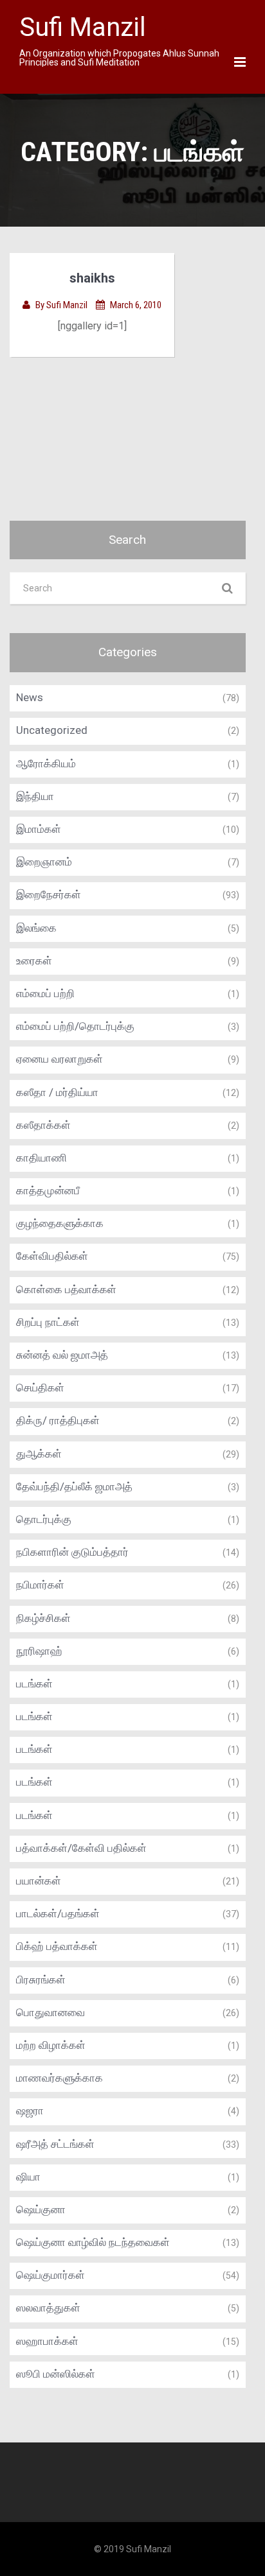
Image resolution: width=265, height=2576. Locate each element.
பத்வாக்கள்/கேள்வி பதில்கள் (81, 1848)
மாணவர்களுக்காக (59, 2078)
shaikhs (92, 278)
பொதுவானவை (50, 2012)
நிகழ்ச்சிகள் (43, 1618)
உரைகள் (34, 961)
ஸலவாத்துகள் (48, 2308)
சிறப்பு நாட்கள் (48, 1322)
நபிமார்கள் (40, 1585)
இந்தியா (35, 796)
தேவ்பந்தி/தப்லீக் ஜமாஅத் (74, 1486)
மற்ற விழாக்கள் (51, 2045)
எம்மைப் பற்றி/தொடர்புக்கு (75, 1026)
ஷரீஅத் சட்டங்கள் (55, 2144)
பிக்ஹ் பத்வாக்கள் (57, 1946)
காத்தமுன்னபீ (48, 1190)
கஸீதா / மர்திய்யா (57, 1092)
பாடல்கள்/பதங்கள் (58, 1913)
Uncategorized (52, 730)
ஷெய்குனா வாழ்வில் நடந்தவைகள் (93, 2242)
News (30, 697)
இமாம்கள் (39, 829)
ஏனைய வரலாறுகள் (59, 1059)
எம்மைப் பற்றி (45, 993)
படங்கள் (34, 1684)
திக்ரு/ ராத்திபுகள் (58, 1420)
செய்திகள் (40, 1388)
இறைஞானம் (44, 862)
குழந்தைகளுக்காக (60, 1223)
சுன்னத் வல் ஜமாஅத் (62, 1355)
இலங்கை (36, 928)
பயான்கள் (39, 1881)
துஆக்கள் (39, 1454)
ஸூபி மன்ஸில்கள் (56, 2374)
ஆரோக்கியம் (46, 763)
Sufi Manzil (68, 305)
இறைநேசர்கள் (49, 894)
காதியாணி (41, 1158)
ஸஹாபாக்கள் (47, 2341)
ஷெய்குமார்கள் (50, 2275)
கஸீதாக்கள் (43, 1125)
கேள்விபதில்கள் (52, 1256)
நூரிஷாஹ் (39, 1651)
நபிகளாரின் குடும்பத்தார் (72, 1552)
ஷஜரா (30, 2110)
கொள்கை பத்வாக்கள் (66, 1289)
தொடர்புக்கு (44, 1519)
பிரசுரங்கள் (41, 1980)
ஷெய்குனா (41, 2209)
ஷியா (28, 2177)
